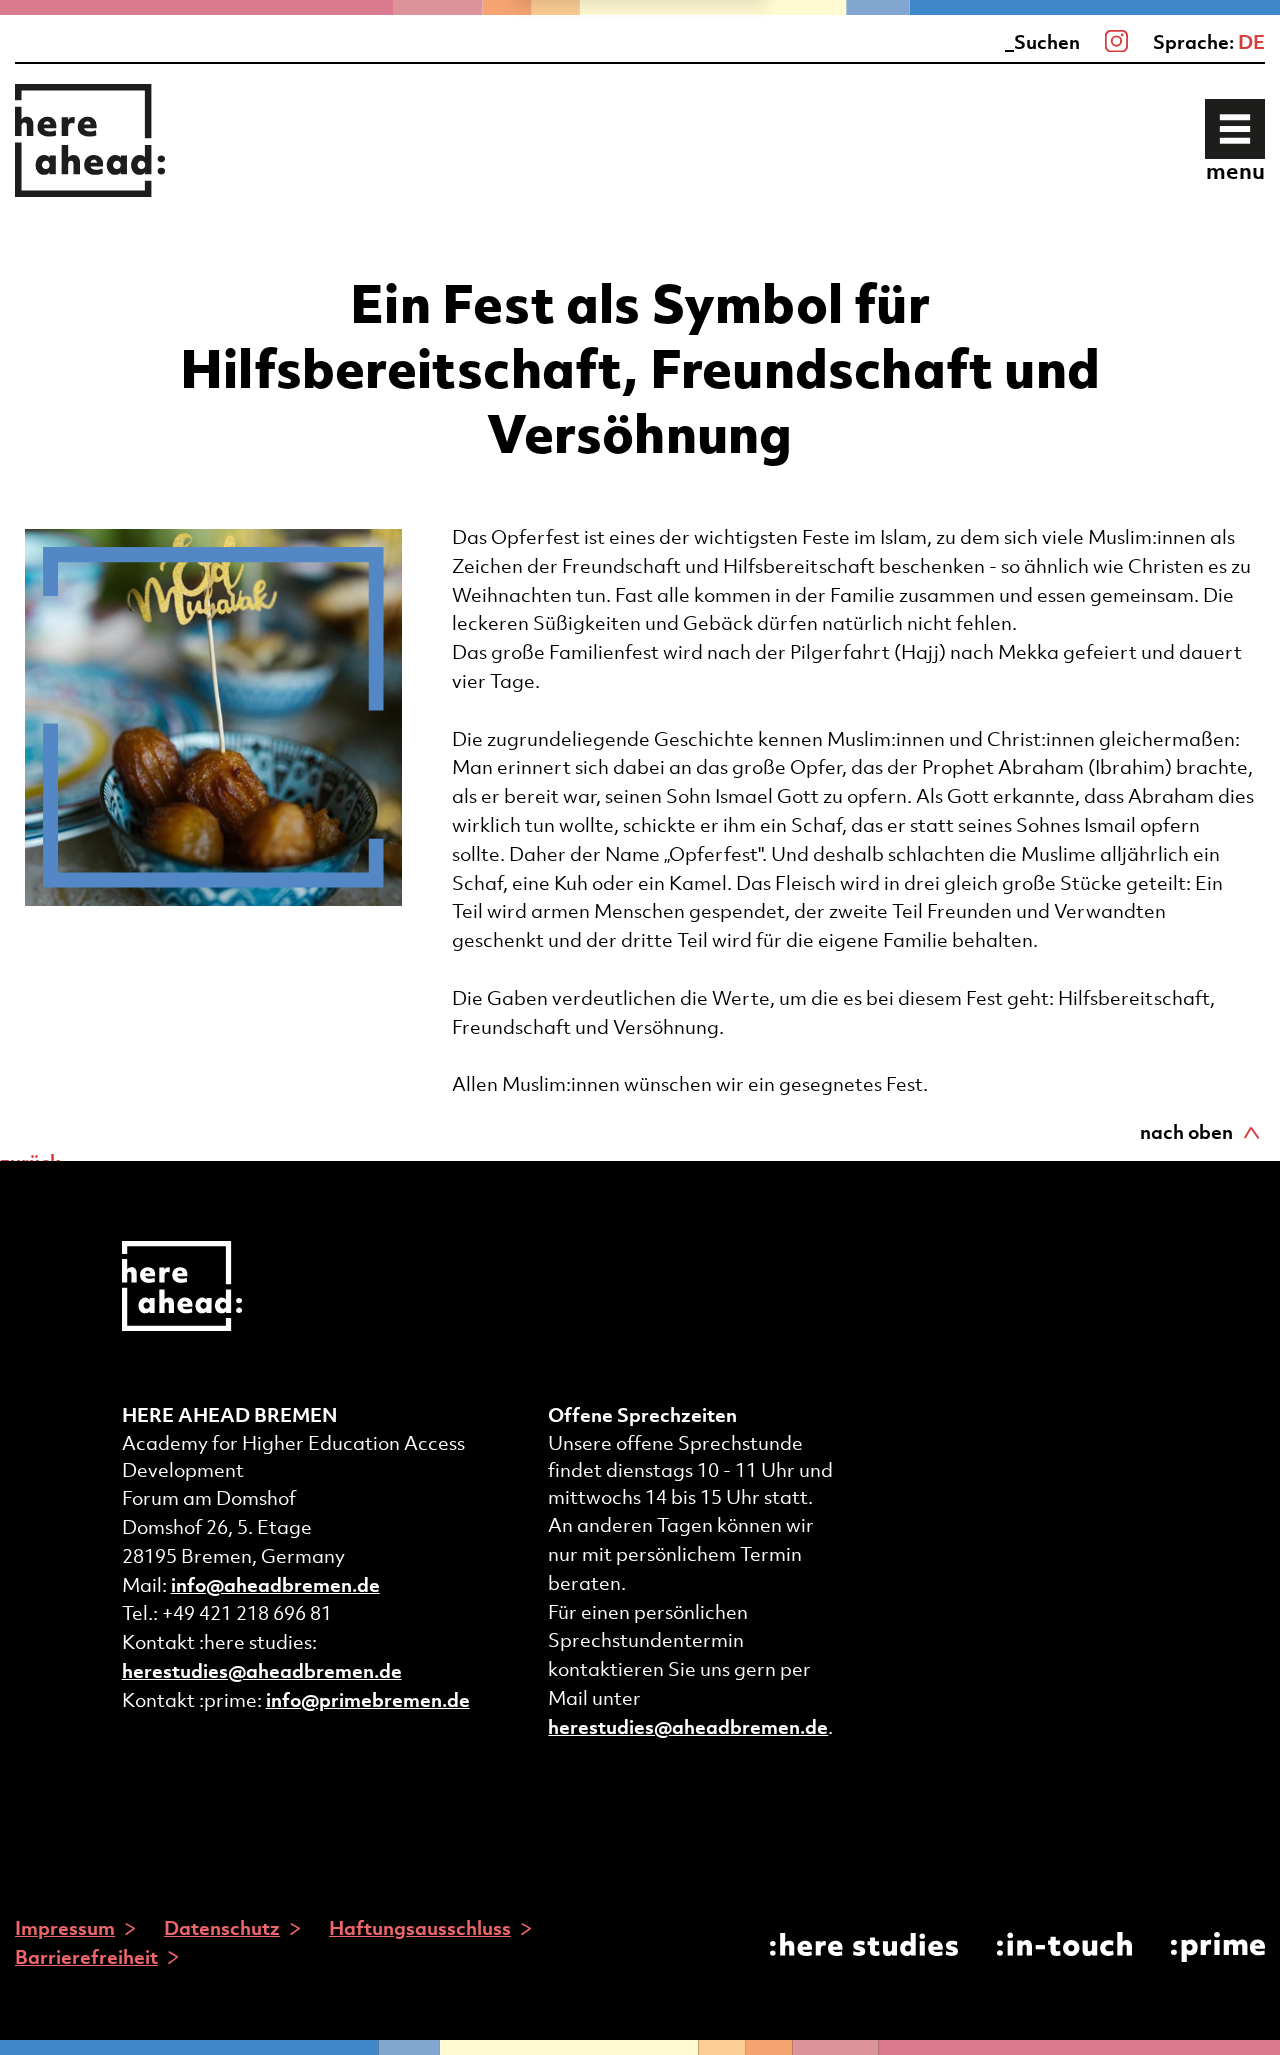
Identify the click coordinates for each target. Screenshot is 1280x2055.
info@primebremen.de (368, 1700)
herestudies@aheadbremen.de (262, 1671)
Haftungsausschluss (420, 1928)
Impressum (65, 1928)
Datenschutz (222, 1928)
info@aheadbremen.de (275, 1585)
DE (1251, 42)
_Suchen (1042, 42)
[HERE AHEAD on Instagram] (1116, 42)
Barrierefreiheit (86, 1957)
